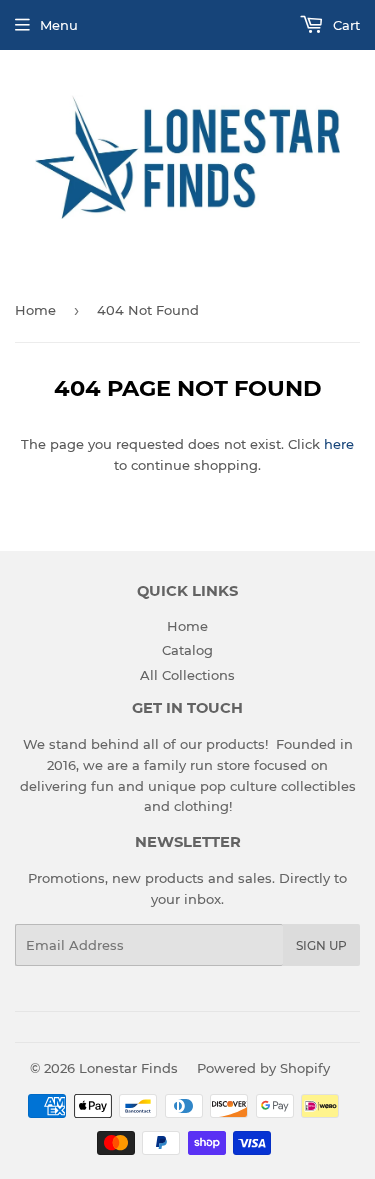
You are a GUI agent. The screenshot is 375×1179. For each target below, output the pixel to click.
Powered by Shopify (263, 1068)
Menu (59, 25)
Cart (344, 25)
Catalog (187, 650)
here (339, 444)
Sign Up (321, 945)
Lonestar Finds (128, 1068)
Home (35, 310)
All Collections (187, 675)
